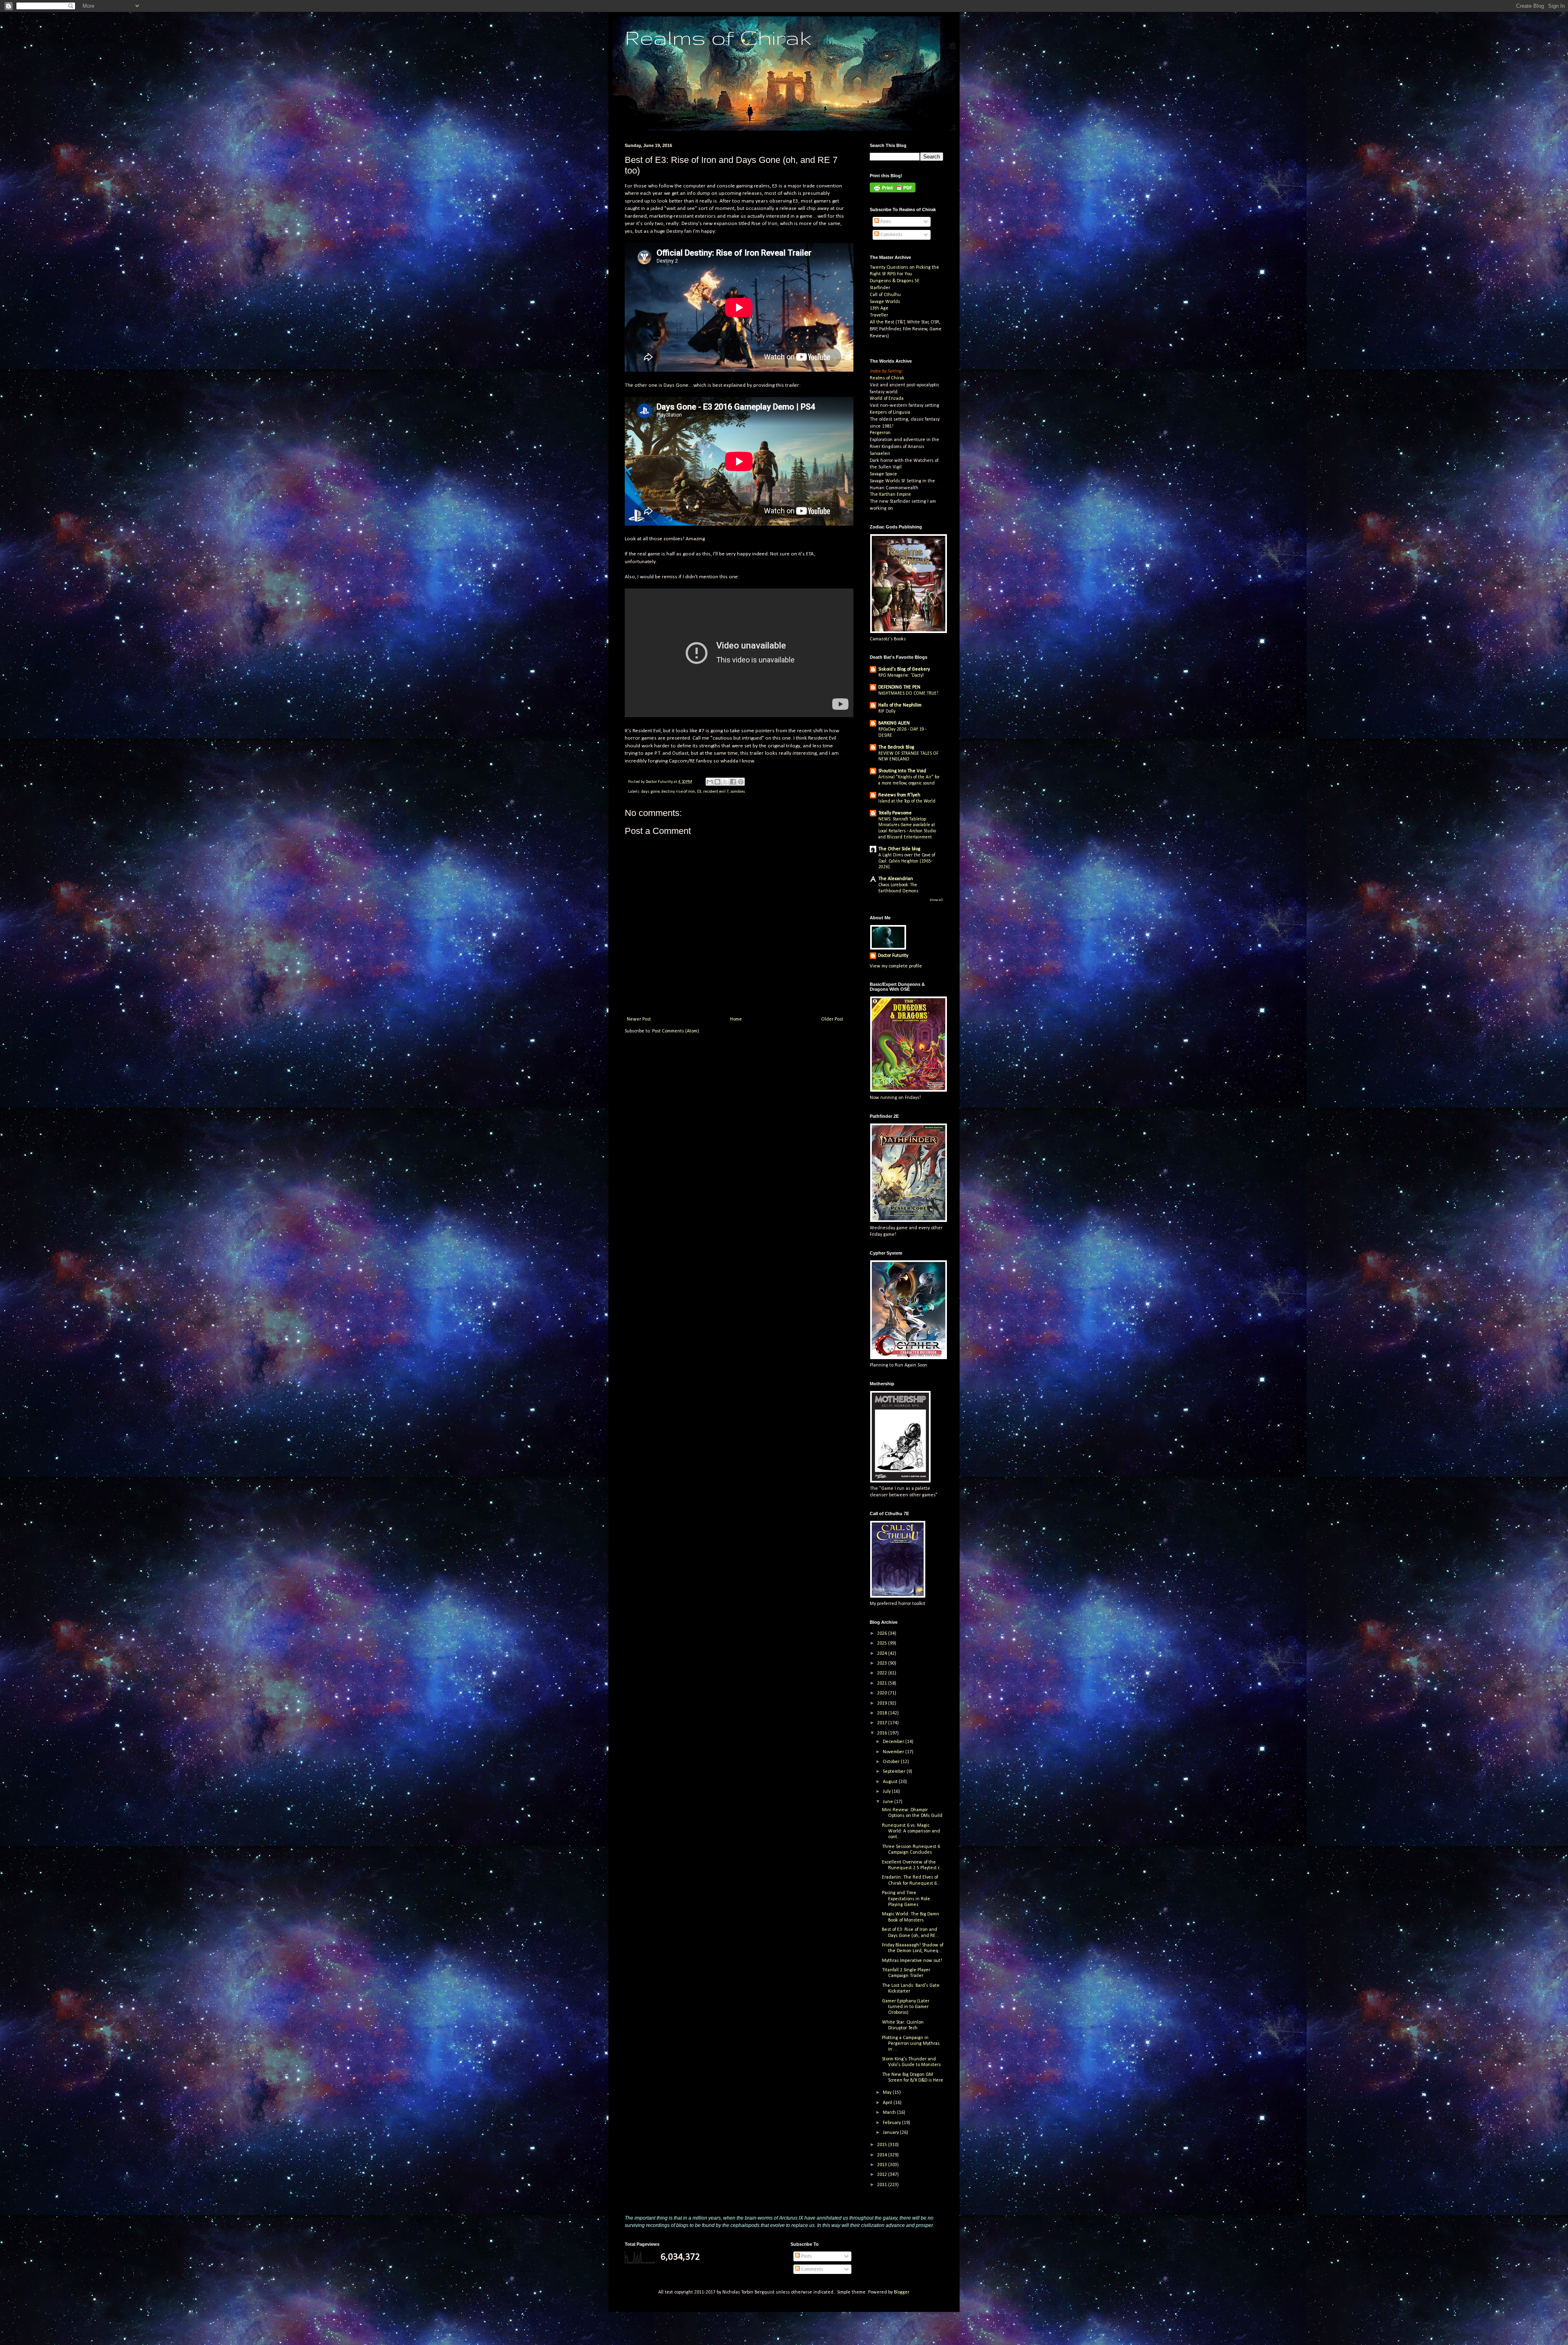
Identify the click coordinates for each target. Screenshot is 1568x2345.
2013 (883, 2165)
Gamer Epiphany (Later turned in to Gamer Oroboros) (906, 2007)
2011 (883, 2185)
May (888, 2093)
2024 (883, 1654)
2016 (883, 1733)
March (890, 2113)
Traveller (879, 315)
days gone (650, 792)
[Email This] (710, 782)
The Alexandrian (896, 879)
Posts (885, 222)
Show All (936, 900)
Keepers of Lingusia (890, 412)
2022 (883, 1673)
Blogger (901, 2292)
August (891, 1782)
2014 (883, 2155)
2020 (883, 1693)
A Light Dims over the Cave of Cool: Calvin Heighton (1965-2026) (907, 861)
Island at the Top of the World (907, 801)
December (894, 1742)
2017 (883, 1723)
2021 (883, 1683)
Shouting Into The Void (902, 771)
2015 (883, 2145)
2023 (883, 1663)
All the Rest (882, 322)
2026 (883, 1634)
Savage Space (883, 474)
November (894, 1752)
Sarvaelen (880, 454)
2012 (883, 2175)
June (889, 1802)
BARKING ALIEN (894, 723)
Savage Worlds (885, 302)
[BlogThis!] (717, 782)
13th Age (879, 308)
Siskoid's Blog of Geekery (904, 669)
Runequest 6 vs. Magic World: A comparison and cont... (911, 1831)
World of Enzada (887, 399)
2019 (883, 1703)
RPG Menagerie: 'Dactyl (901, 675)
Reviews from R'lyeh (899, 795)
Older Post (832, 1019)
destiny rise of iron (678, 792)
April (888, 2103)
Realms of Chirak (718, 37)
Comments (891, 235)
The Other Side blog (899, 849)
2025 (883, 1643)
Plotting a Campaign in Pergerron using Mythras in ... (911, 2044)
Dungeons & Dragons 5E (895, 281)
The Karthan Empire (890, 495)
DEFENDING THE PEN (899, 687)
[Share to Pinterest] (741, 782)
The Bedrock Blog (896, 747)
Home (736, 1019)
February (892, 2123)
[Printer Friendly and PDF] (893, 191)
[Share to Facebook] (733, 782)
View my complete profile (896, 966)
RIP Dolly (887, 711)
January (891, 2133)
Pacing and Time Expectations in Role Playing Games (906, 1899)
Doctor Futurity (893, 956)
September (895, 1772)
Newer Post (639, 1019)
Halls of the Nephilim (900, 705)
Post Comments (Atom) (676, 1031)
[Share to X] (725, 782)
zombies (738, 792)
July (887, 1792)
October (892, 1762)
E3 (699, 792)
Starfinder (880, 288)
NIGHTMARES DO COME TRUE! (908, 693)
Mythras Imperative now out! (912, 1961)
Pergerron (880, 433)
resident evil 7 (716, 792)
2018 (883, 1713)
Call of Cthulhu (885, 295)
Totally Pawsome (895, 813)
